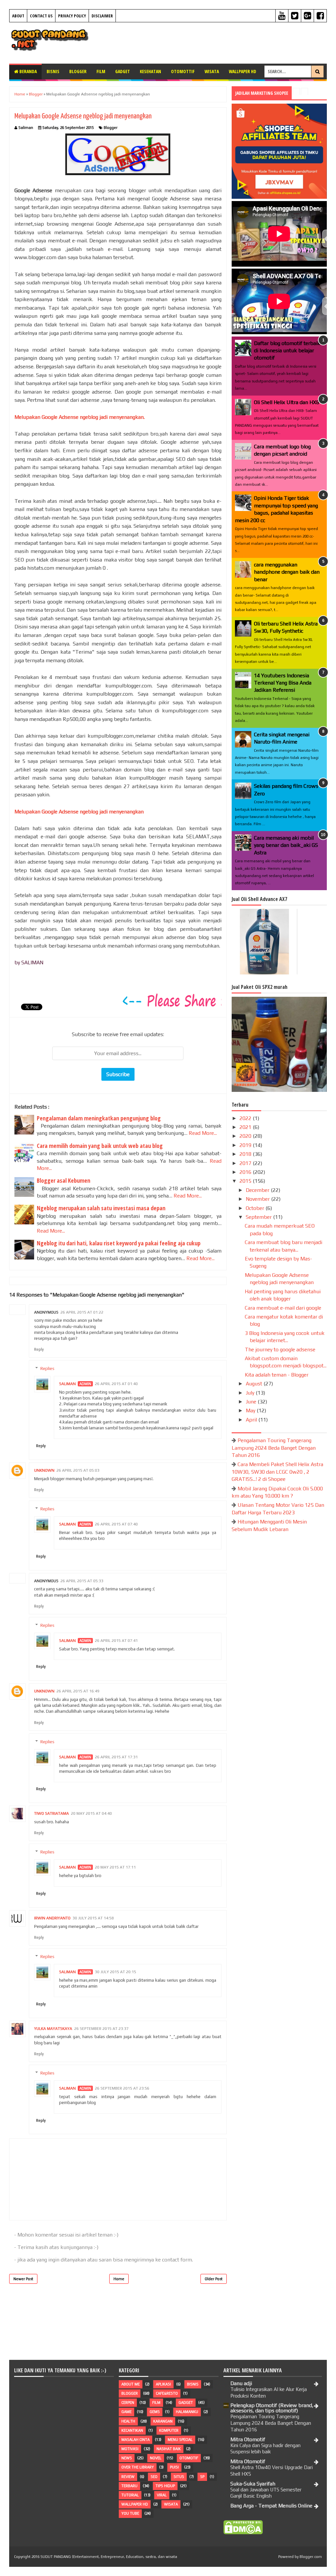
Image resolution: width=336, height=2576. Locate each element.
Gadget (123, 71)
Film (101, 71)
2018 (246, 1154)
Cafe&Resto (167, 2393)
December (258, 1190)
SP (202, 2477)
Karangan (163, 2421)
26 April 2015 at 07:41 (116, 1641)
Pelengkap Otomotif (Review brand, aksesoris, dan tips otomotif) (272, 2408)
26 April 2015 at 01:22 (82, 1312)
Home (119, 2279)
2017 (246, 1163)
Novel (156, 2458)
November (258, 1199)
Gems (155, 2412)
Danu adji (241, 2383)
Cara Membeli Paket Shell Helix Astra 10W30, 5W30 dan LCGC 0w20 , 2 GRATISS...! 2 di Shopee (277, 1472)
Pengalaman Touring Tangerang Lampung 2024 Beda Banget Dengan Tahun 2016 (274, 1448)
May (251, 1411)
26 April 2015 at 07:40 (116, 1524)
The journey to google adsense (280, 1349)
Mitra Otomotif (248, 2439)
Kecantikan (132, 2430)
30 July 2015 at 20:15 (115, 1972)
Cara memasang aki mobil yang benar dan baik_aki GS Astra (286, 845)
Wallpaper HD (242, 71)
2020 (246, 1136)
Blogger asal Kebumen (63, 1180)
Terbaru (129, 2486)
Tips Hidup (165, 2486)
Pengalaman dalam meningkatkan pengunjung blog (99, 1118)
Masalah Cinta (136, 2440)
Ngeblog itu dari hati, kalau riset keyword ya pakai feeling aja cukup (119, 1243)
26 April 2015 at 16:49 (78, 1691)
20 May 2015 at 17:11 (115, 1867)
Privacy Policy (72, 16)
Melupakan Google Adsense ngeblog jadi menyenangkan (83, 116)
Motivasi (130, 2449)
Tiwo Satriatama (52, 1813)
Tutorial (130, 2495)
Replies (47, 1369)
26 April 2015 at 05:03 (78, 1470)
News (127, 2458)
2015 (246, 1181)
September (259, 1217)
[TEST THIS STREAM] (325, 306)
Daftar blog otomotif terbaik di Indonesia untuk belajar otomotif (287, 351)
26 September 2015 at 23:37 (101, 2029)
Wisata (212, 71)
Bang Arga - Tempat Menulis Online (271, 2506)
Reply (39, 1349)
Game (126, 2412)
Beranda (28, 71)
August (255, 1384)
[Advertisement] (215, 42)
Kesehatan (150, 71)
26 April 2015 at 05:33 (82, 1581)
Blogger (78, 71)
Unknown (44, 1470)
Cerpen (128, 2402)
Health (128, 2421)
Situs (179, 2477)
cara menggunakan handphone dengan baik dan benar (287, 572)
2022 (246, 1118)
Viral (162, 2495)
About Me (131, 2384)
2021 (246, 1127)
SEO (154, 2477)
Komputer (169, 2430)
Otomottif (183, 71)
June (252, 1402)
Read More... (203, 1133)
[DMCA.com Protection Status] (243, 2533)
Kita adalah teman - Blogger (277, 1375)
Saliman (67, 1384)
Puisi (174, 2467)
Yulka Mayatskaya (53, 2029)
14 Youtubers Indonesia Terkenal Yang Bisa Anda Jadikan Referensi (283, 683)
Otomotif (189, 2458)
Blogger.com (311, 2557)
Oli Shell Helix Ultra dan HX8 (287, 402)
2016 (246, 1172)
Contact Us (41, 16)
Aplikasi (163, 2384)
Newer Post (23, 2279)
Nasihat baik (169, 2449)
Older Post (214, 2279)
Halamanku (187, 2412)
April (252, 1420)
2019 (246, 1145)
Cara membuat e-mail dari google (283, 1308)
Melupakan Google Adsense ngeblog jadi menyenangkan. (80, 417)
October (256, 1208)
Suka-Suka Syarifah (253, 2484)
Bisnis (53, 71)
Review (128, 2477)
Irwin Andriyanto (52, 1918)
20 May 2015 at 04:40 (91, 1813)
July (251, 1393)
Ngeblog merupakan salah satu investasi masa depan (101, 1208)
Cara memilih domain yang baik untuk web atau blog (100, 1146)
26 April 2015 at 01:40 (116, 1384)
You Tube (130, 2513)
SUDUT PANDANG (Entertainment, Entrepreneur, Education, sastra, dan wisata (109, 2557)
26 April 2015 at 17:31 (116, 1757)
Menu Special (180, 2440)
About (18, 16)
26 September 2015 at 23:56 (122, 2088)
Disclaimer (102, 16)
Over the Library (138, 2467)
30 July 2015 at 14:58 (93, 1918)
